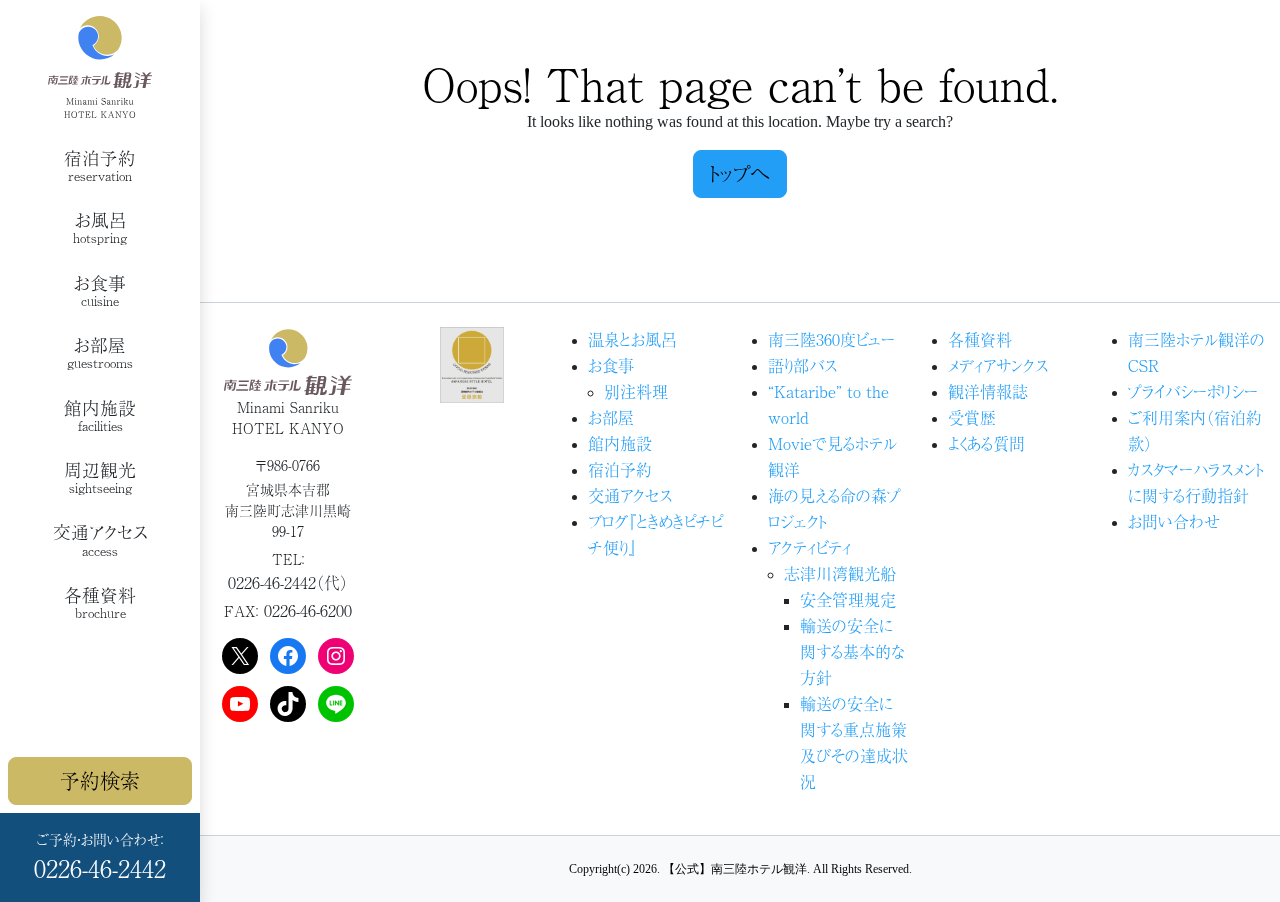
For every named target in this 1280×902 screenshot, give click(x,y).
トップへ (740, 173)
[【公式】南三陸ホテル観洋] (100, 67)
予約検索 (100, 780)
